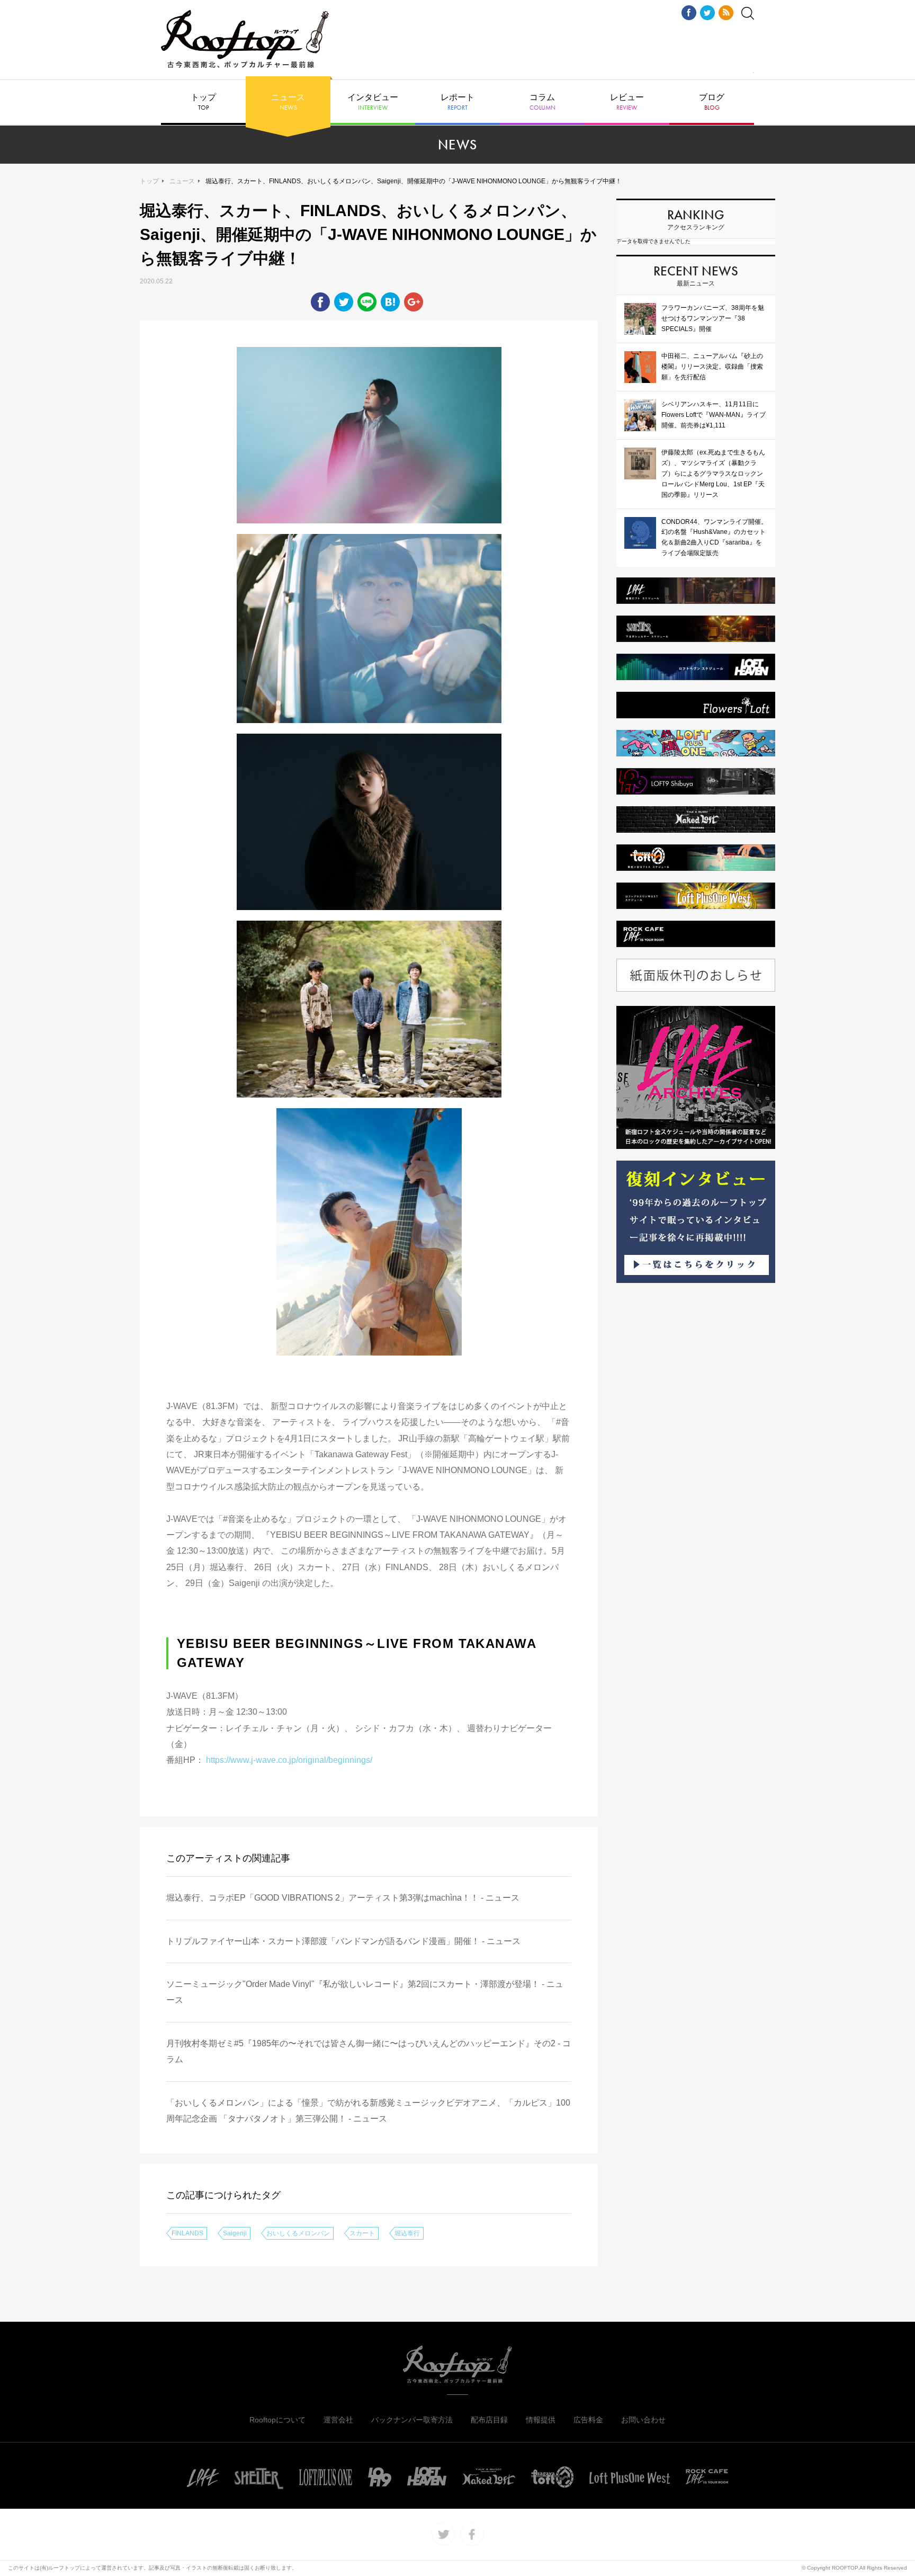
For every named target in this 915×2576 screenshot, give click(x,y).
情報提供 (541, 2420)
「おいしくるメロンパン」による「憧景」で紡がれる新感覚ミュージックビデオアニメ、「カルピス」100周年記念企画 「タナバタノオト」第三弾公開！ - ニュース (368, 2111)
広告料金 (588, 2420)
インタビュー (373, 102)
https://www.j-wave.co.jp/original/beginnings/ (290, 1760)
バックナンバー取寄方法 (412, 2420)
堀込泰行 (407, 2233)
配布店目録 (489, 2420)
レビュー (627, 102)
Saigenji (235, 2233)
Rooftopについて (277, 2420)
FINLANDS (187, 2233)
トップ (203, 102)
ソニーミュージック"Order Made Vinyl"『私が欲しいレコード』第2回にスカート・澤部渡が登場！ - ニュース (365, 1992)
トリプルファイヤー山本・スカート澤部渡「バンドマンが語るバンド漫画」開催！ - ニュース (343, 1941)
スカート (362, 2233)
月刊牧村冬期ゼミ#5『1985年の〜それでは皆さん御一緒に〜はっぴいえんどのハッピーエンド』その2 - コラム (369, 2051)
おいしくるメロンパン (298, 2233)
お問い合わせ (643, 2420)
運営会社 (338, 2420)
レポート (457, 102)
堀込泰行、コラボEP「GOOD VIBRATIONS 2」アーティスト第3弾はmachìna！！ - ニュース (343, 1898)
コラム (542, 102)
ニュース (288, 102)
